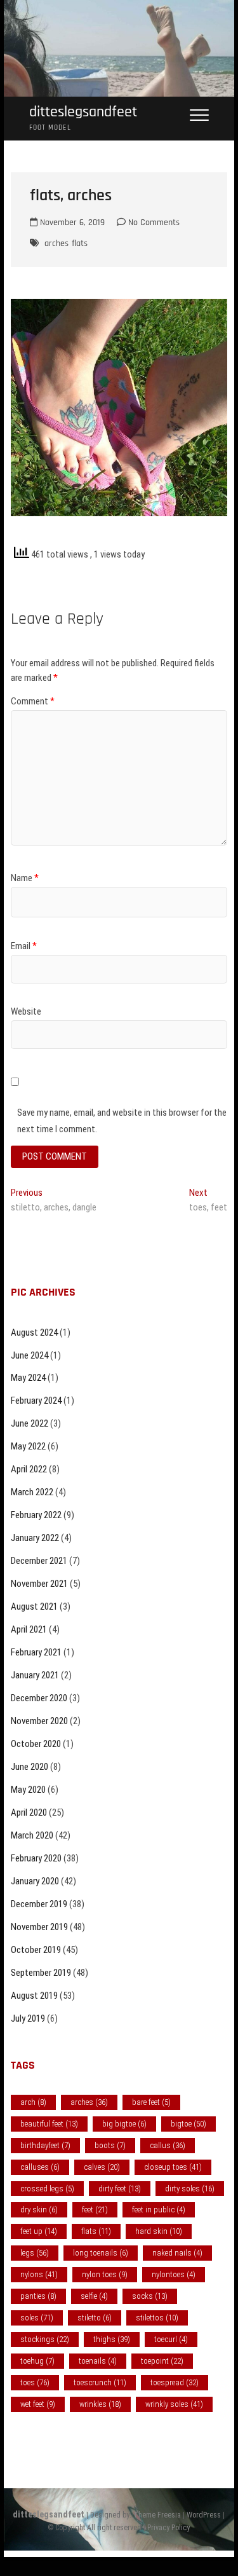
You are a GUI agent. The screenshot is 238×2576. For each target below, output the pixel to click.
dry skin (39, 2209)
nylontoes (174, 2274)
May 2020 (28, 1790)
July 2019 (28, 2018)
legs (35, 2253)
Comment (33, 701)
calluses (40, 2167)
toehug (37, 2361)
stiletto (95, 2318)
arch (33, 2102)
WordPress (204, 2515)
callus (168, 2145)
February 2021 (36, 1652)
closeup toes (173, 2167)
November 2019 (39, 1927)
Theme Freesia (157, 2515)
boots (110, 2145)
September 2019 (41, 1973)
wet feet (38, 2404)
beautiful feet (49, 2124)
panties (38, 2296)
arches (56, 243)
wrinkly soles (174, 2404)
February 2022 (36, 1515)
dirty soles (190, 2189)
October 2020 (36, 1744)
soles (37, 2318)
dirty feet (120, 2189)
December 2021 (39, 1561)
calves (102, 2167)
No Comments (153, 223)
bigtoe (188, 2124)
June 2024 (30, 1355)
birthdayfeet (45, 2145)
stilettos (157, 2318)
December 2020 (39, 1698)
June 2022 (30, 1423)
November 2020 (39, 1721)
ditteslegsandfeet (83, 112)
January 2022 (35, 1538)
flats (80, 243)
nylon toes (105, 2274)
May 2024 (28, 1378)
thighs (112, 2339)
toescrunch (100, 2382)
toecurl (171, 2339)
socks (150, 2296)
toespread (175, 2382)
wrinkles (100, 2404)
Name (25, 878)
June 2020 (30, 1767)
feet (95, 2209)
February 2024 (36, 1401)
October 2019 (36, 1950)
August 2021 (34, 1607)
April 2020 (29, 1812)
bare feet (151, 2102)
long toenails (101, 2253)
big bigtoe (124, 2124)
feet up (39, 2231)
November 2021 (39, 1584)
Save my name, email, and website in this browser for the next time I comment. (122, 1121)
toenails (98, 2361)
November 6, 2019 (71, 223)
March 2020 (32, 1835)
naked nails (177, 2253)
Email (24, 946)
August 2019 (34, 1996)
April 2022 (29, 1469)
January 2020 (35, 1881)
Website (26, 1011)
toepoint (162, 2361)
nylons (39, 2274)
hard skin (159, 2231)
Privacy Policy (169, 2528)
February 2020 (36, 1858)
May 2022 (28, 1446)
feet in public (159, 2209)
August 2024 (34, 1333)
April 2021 (29, 1629)
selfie (94, 2296)
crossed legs (47, 2189)
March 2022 (32, 1492)
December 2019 (39, 1904)
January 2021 (35, 1675)
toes (35, 2382)
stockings (45, 2339)
